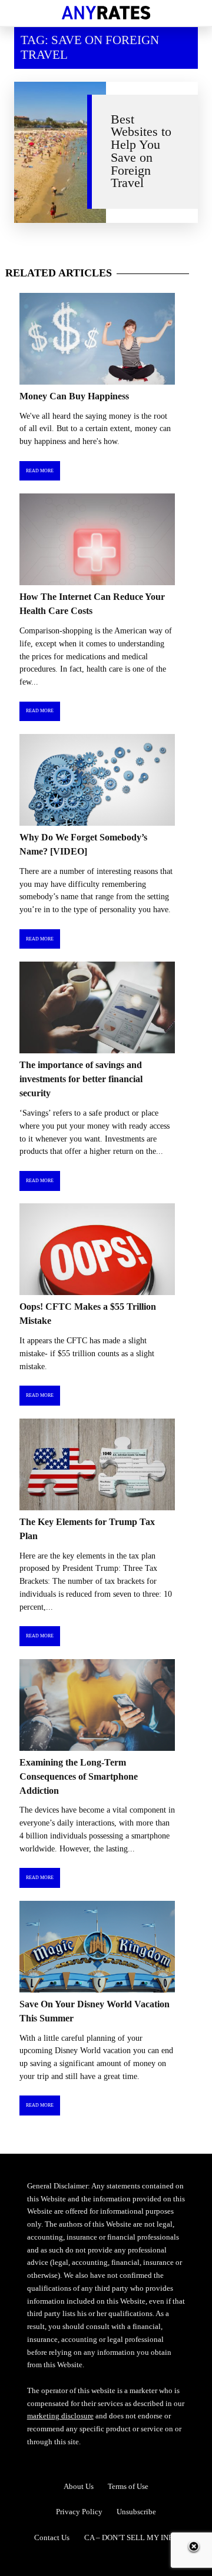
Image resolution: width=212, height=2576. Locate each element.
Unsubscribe (136, 2512)
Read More (40, 471)
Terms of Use (128, 2486)
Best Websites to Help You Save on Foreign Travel (141, 151)
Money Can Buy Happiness (74, 396)
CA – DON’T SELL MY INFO (131, 2537)
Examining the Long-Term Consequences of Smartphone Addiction (79, 1776)
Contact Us (52, 2537)
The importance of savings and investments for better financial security (81, 1079)
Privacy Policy (79, 2512)
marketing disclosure (60, 2416)
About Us (79, 2486)
